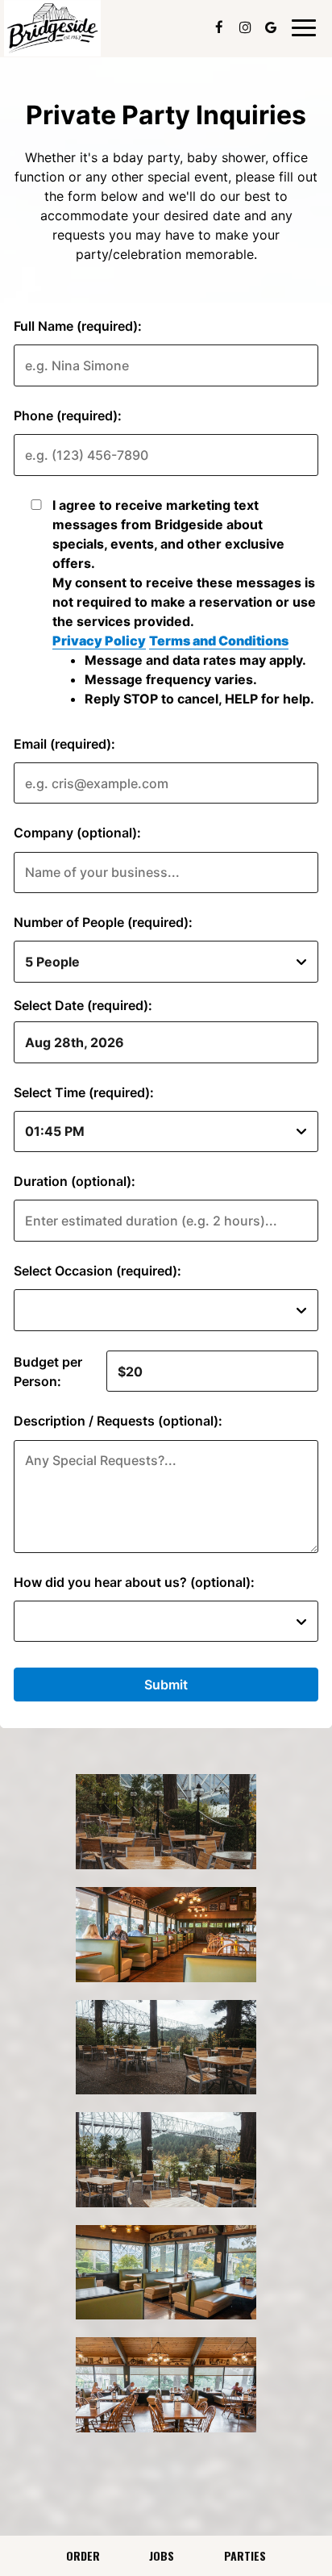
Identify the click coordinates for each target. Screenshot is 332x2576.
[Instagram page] (245, 27)
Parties (245, 2555)
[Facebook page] (219, 27)
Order (83, 2555)
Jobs (162, 2555)
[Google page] (271, 27)
